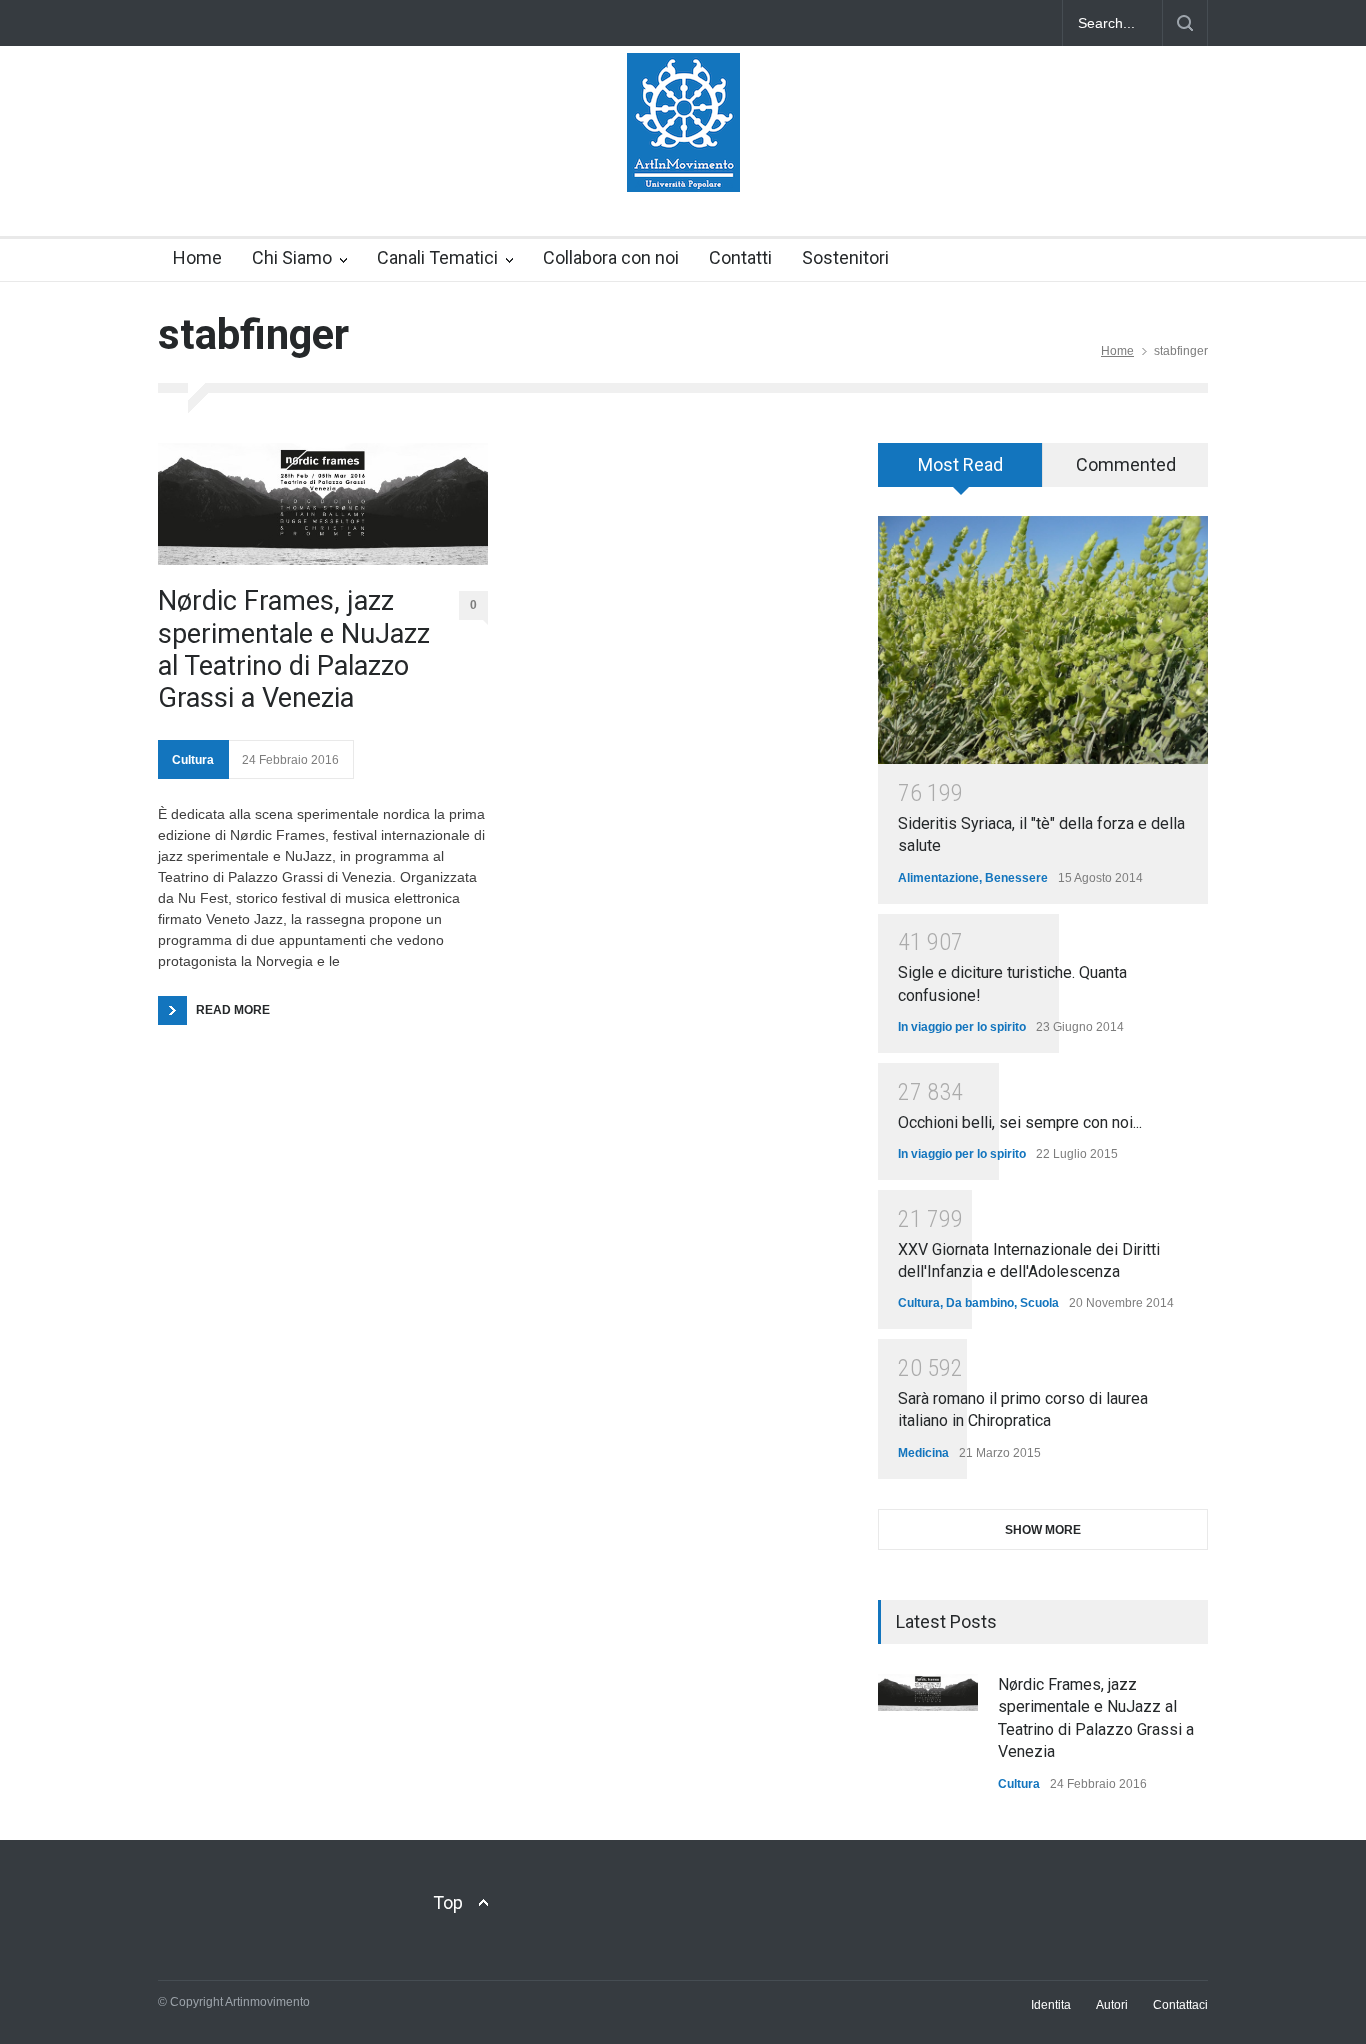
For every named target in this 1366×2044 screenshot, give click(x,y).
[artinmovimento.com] (683, 159)
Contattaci (1180, 2005)
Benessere (1016, 878)
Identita (1051, 2005)
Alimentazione (938, 878)
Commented (1126, 464)
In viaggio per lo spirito (962, 1027)
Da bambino (980, 1303)
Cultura (193, 760)
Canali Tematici (437, 257)
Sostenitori (845, 257)
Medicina (923, 1453)
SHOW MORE (1043, 1530)
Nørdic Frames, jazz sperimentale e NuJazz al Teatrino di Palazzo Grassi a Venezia (294, 649)
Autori (1112, 2005)
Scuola (1039, 1303)
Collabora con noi (611, 257)
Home (197, 257)
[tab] (960, 472)
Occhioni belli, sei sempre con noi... (1020, 1122)
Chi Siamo (292, 257)
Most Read (960, 464)
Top (448, 1902)
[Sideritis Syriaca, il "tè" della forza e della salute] (1043, 640)
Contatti (740, 257)
